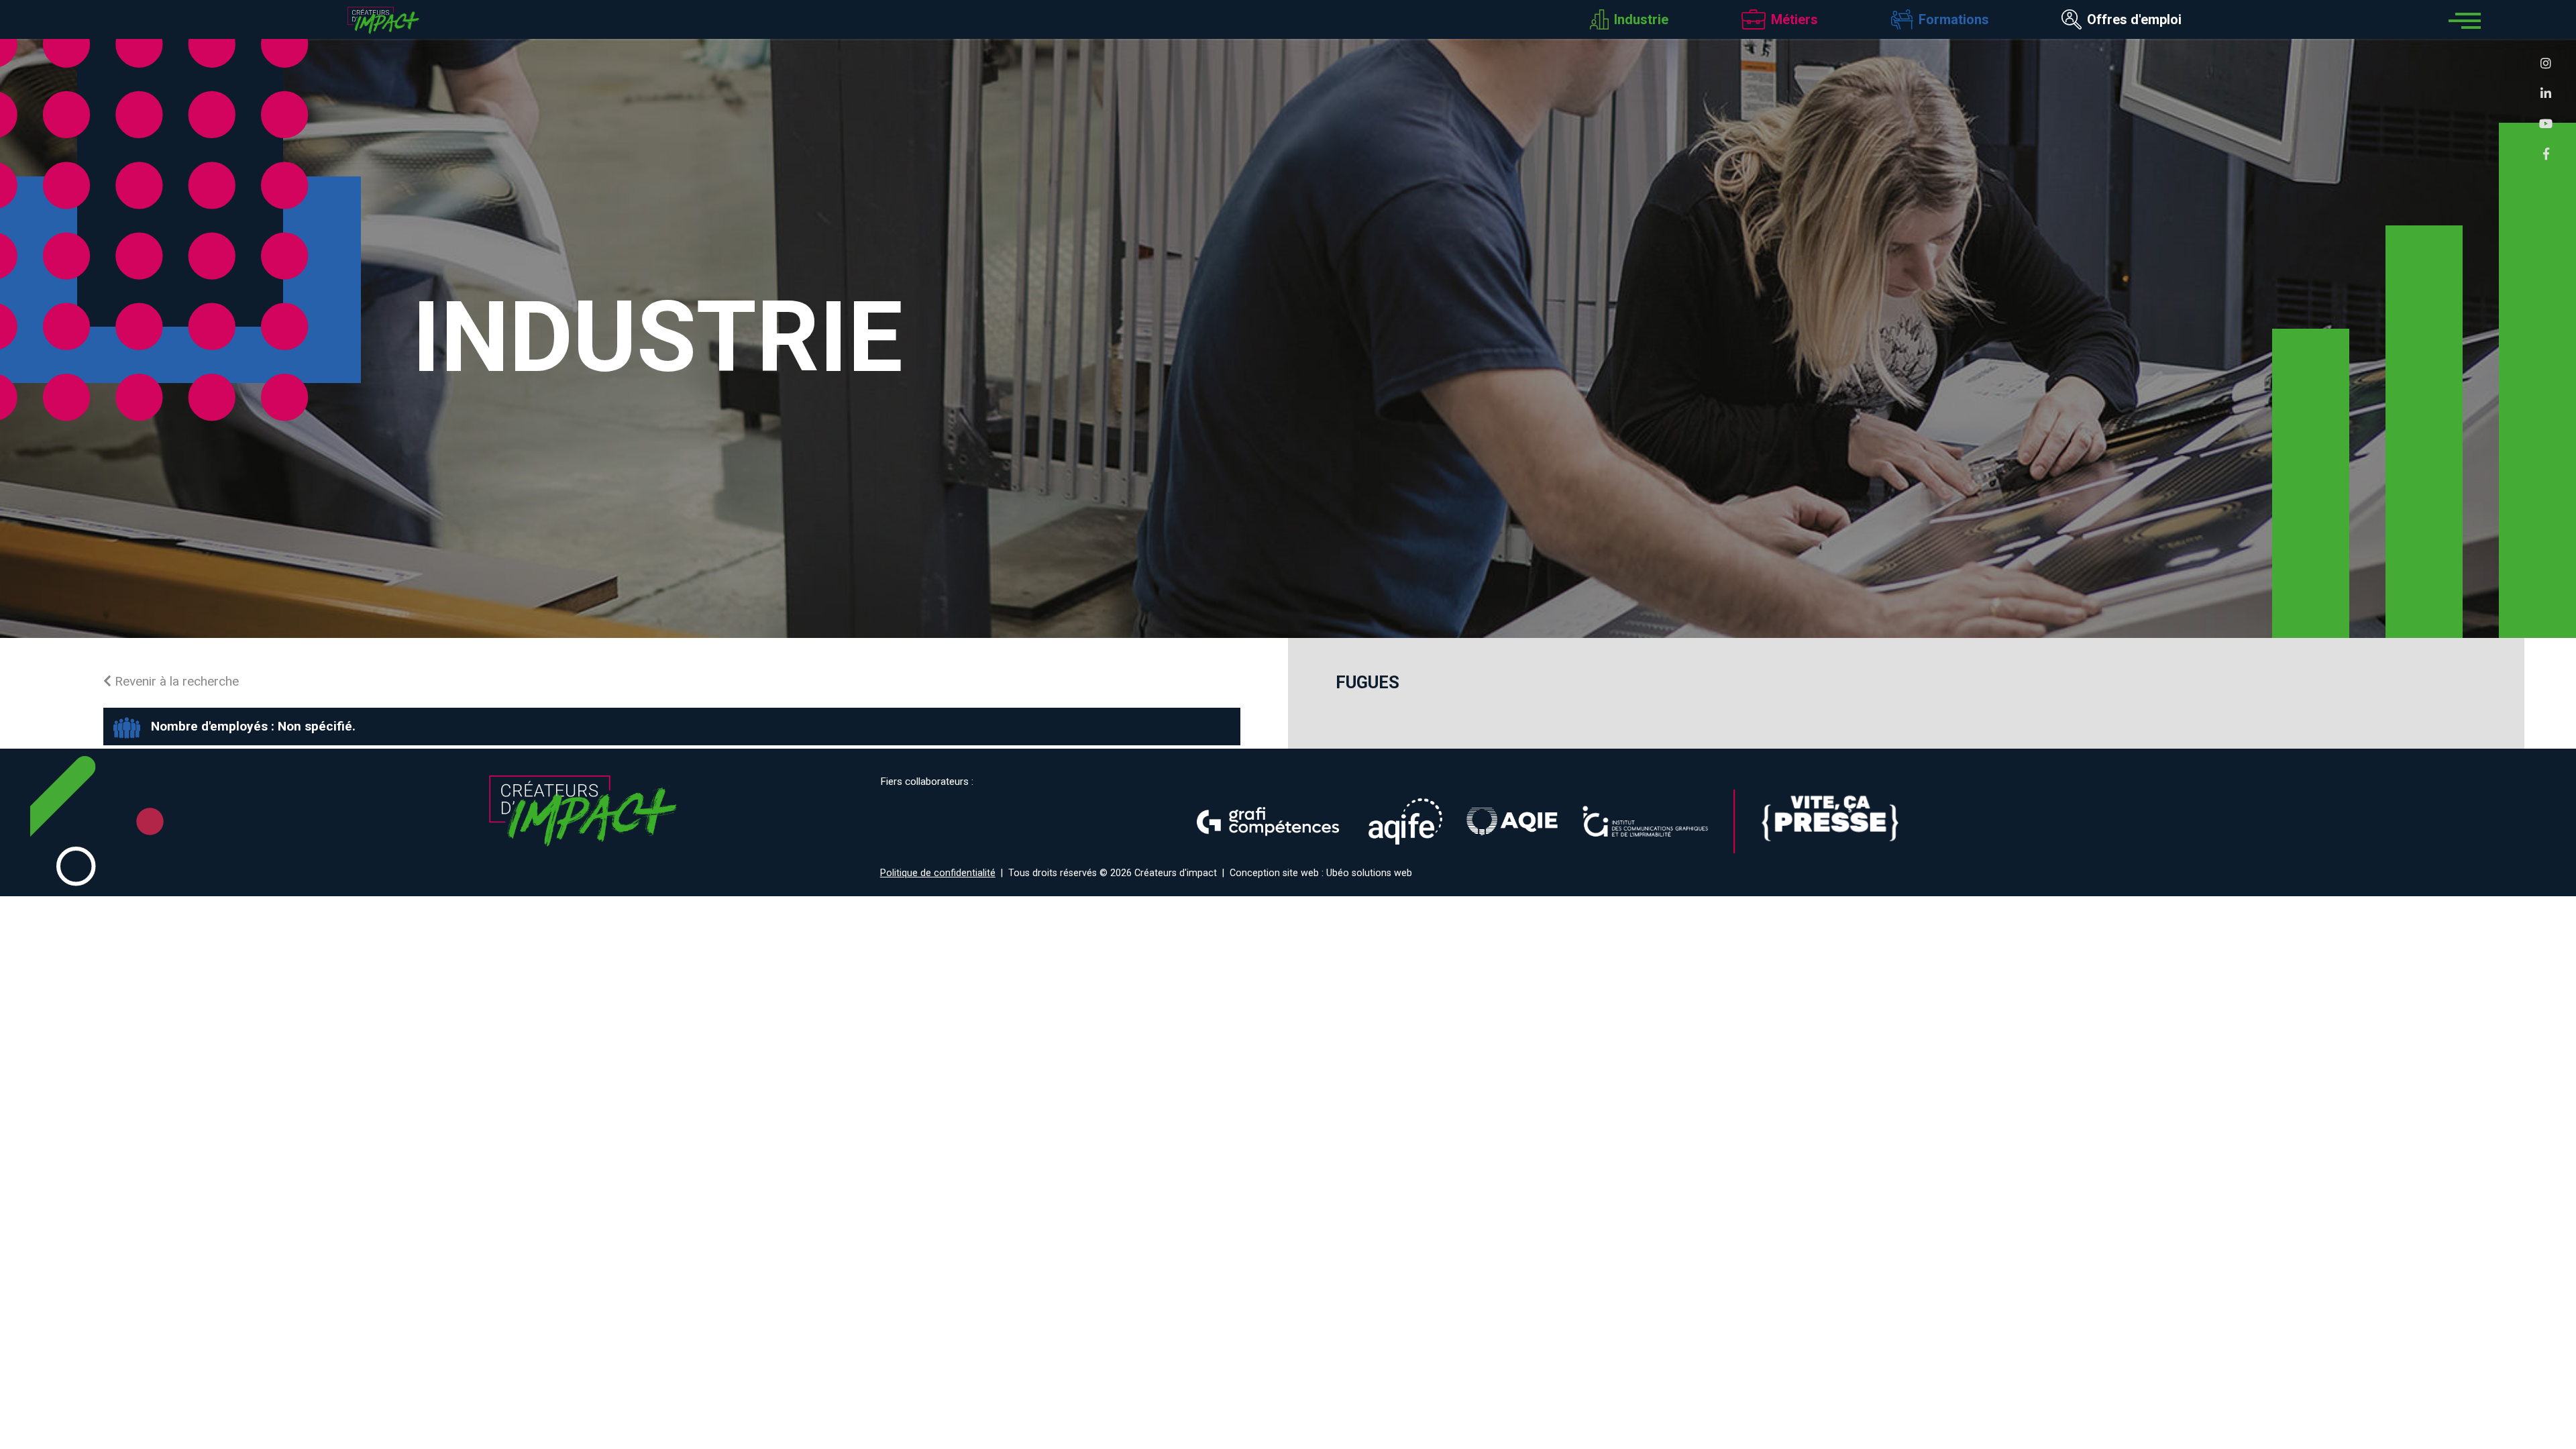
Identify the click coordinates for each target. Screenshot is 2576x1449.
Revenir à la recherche (175, 681)
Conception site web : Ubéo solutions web (1321, 873)
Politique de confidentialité (938, 873)
